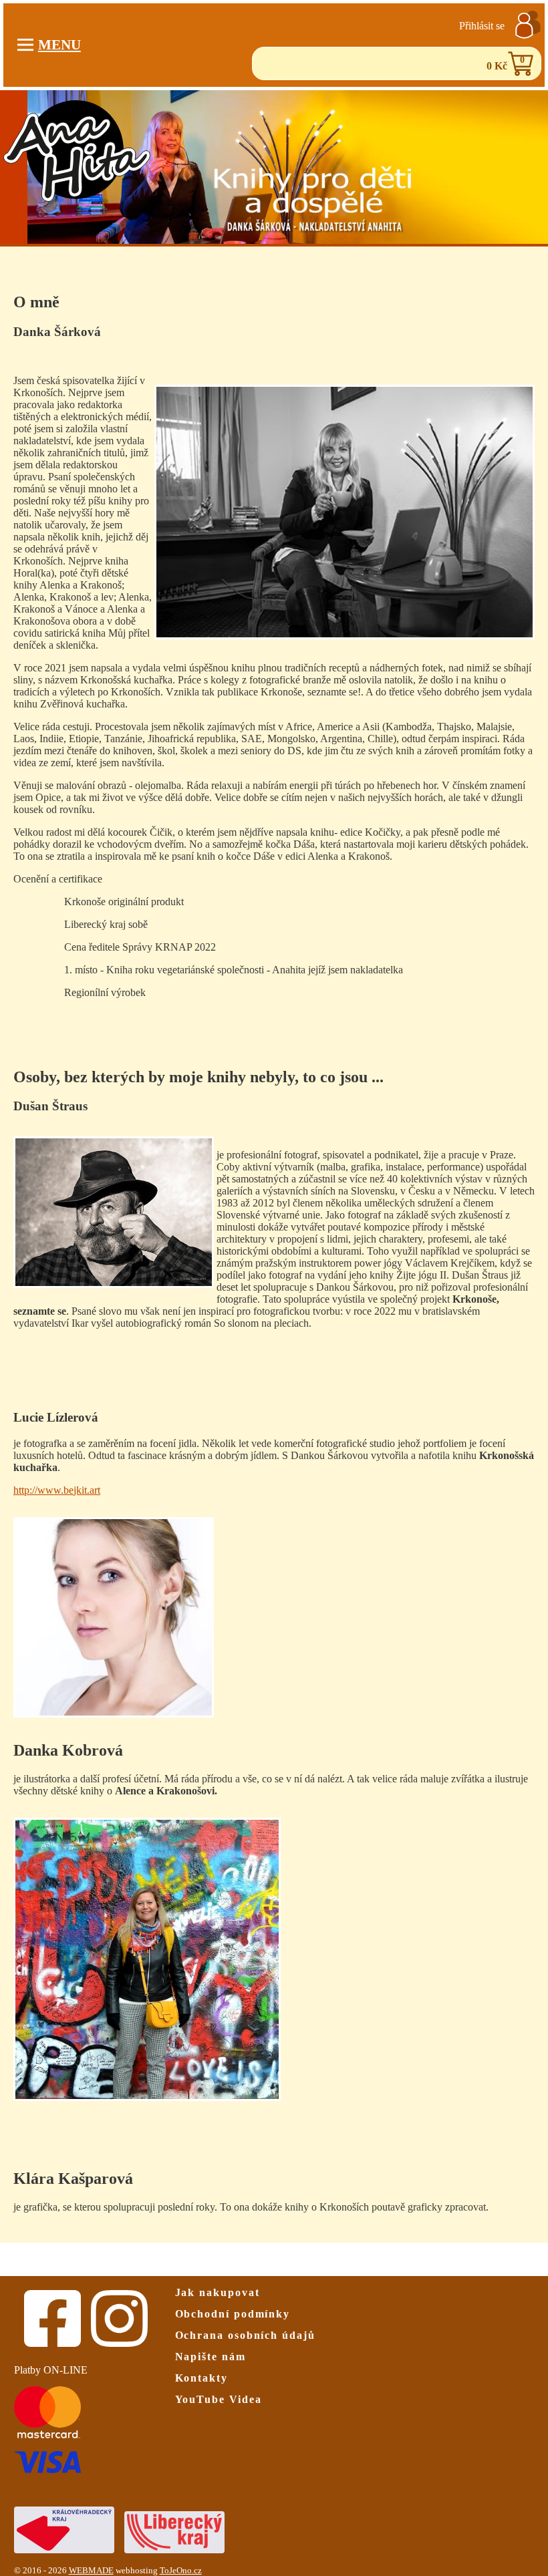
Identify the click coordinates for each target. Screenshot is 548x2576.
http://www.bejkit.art (57, 1490)
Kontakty (201, 2378)
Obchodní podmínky (233, 2314)
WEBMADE (91, 2571)
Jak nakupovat (218, 2292)
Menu (59, 44)
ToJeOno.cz (181, 2571)
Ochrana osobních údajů (245, 2335)
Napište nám (211, 2357)
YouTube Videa (219, 2399)
